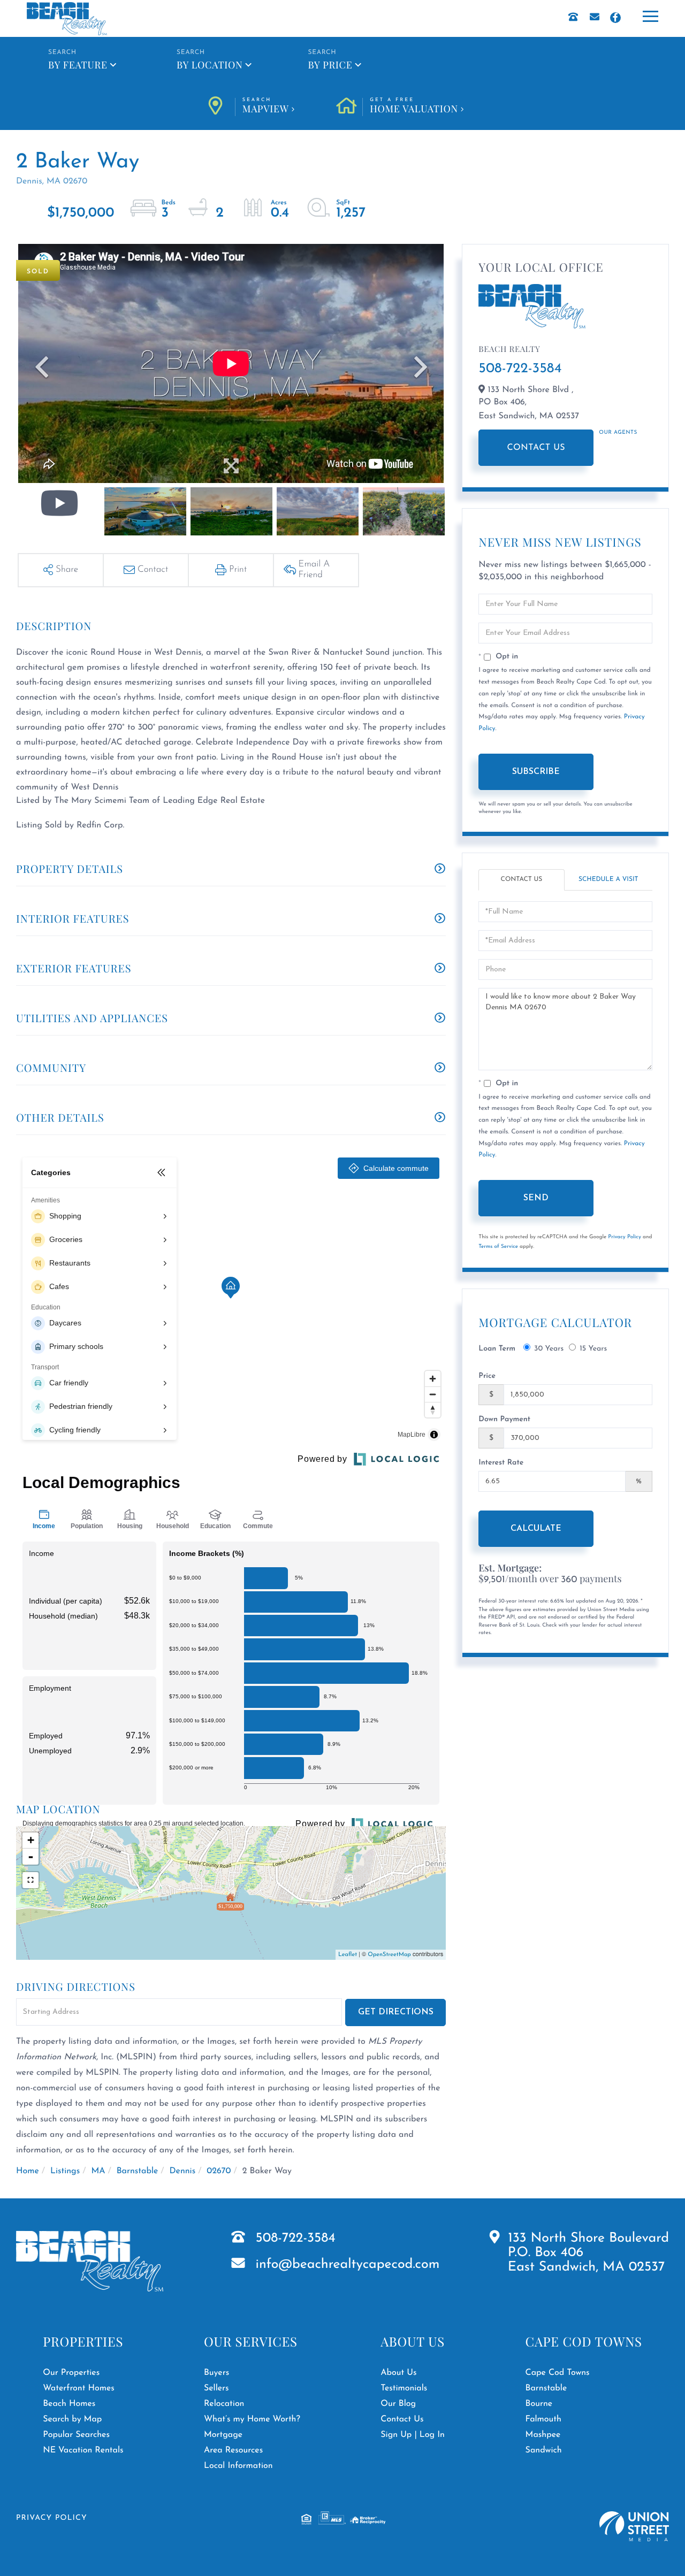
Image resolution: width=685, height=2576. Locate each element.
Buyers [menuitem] (216, 2373)
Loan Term (497, 1349)
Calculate (536, 1529)
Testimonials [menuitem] (404, 2388)
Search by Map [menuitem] (72, 2419)
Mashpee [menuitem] (543, 2435)
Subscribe (536, 772)
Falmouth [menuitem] (543, 2419)
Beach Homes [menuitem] (69, 2404)
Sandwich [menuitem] (544, 2450)
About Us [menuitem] (398, 2373)
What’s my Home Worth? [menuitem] (252, 2419)
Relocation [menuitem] (224, 2404)
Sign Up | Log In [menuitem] (413, 2435)
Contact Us (536, 448)
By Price (330, 65)
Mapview (266, 106)
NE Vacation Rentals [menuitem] (83, 2450)
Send (536, 1198)
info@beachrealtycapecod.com (348, 2265)
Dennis (183, 2171)
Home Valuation (414, 106)
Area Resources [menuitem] (233, 2450)
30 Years (549, 1349)
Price (487, 1376)
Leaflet (348, 1955)
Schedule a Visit (608, 879)
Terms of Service (498, 1247)
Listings (65, 2171)
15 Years (593, 1349)
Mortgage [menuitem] (223, 2435)
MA (98, 2171)
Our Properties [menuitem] (71, 2373)
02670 (219, 2171)
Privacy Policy (625, 1237)
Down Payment (504, 1419)
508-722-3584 (520, 369)
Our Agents (618, 432)
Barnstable (138, 2171)
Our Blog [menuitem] (398, 2404)
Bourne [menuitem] (539, 2404)
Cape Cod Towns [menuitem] (558, 2373)
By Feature (78, 65)
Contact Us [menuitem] (402, 2419)
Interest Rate (501, 1463)
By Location (210, 65)
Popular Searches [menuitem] (76, 2435)
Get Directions (396, 2012)
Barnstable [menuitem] (546, 2388)
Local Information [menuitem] (238, 2466)
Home (28, 2171)
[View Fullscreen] (31, 1880)
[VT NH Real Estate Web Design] (634, 2527)
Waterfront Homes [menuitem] (78, 2388)
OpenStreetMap (389, 1955)
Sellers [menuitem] (216, 2388)
